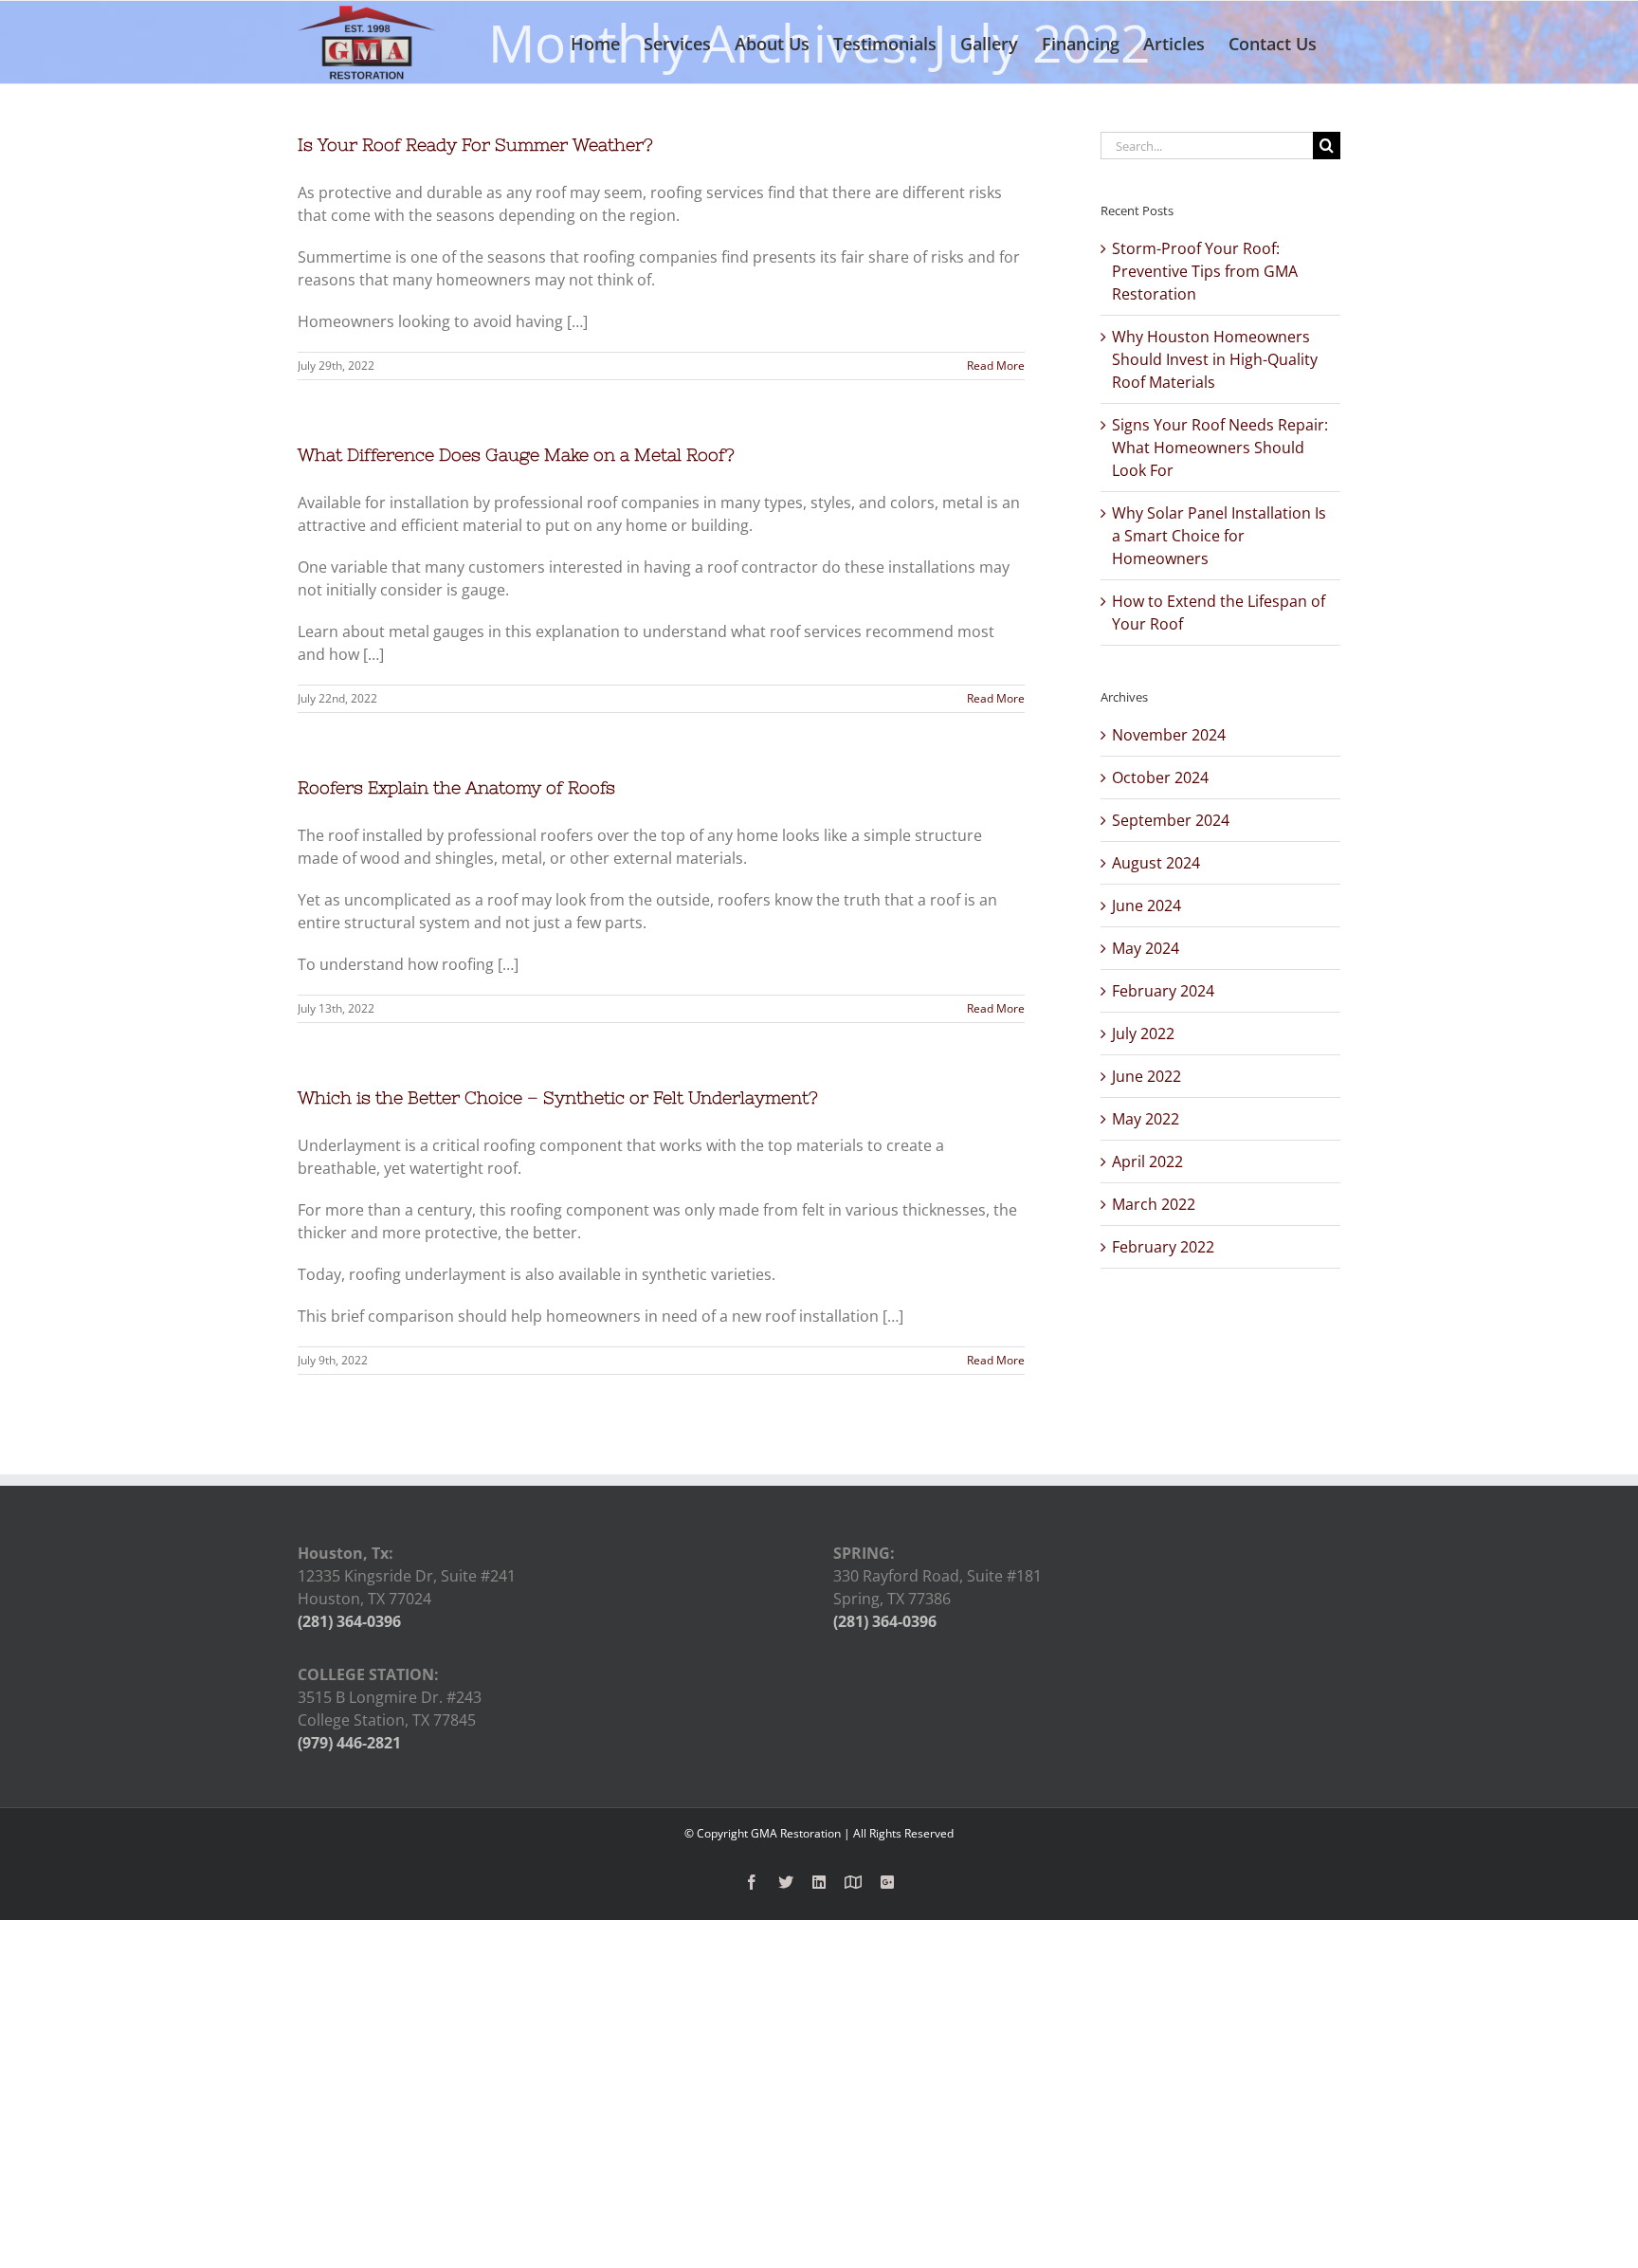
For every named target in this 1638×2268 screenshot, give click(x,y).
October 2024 (1160, 777)
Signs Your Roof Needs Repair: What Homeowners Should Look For (1220, 448)
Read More (996, 366)
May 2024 (1146, 948)
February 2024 (1163, 991)
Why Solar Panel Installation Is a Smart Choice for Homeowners (1219, 536)
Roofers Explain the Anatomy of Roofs (456, 787)
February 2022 (1163, 1247)
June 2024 (1147, 905)
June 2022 (1147, 1076)
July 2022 (1143, 1033)
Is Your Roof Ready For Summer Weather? (475, 145)
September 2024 (1171, 820)
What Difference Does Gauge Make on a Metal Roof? (516, 455)
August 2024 (1156, 863)
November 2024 (1169, 735)
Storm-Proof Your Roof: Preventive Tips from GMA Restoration (1205, 271)
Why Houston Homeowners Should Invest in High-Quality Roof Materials (1215, 359)
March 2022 (1154, 1204)
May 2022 (1146, 1119)
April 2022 (1147, 1161)
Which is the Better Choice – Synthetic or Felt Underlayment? (558, 1097)
